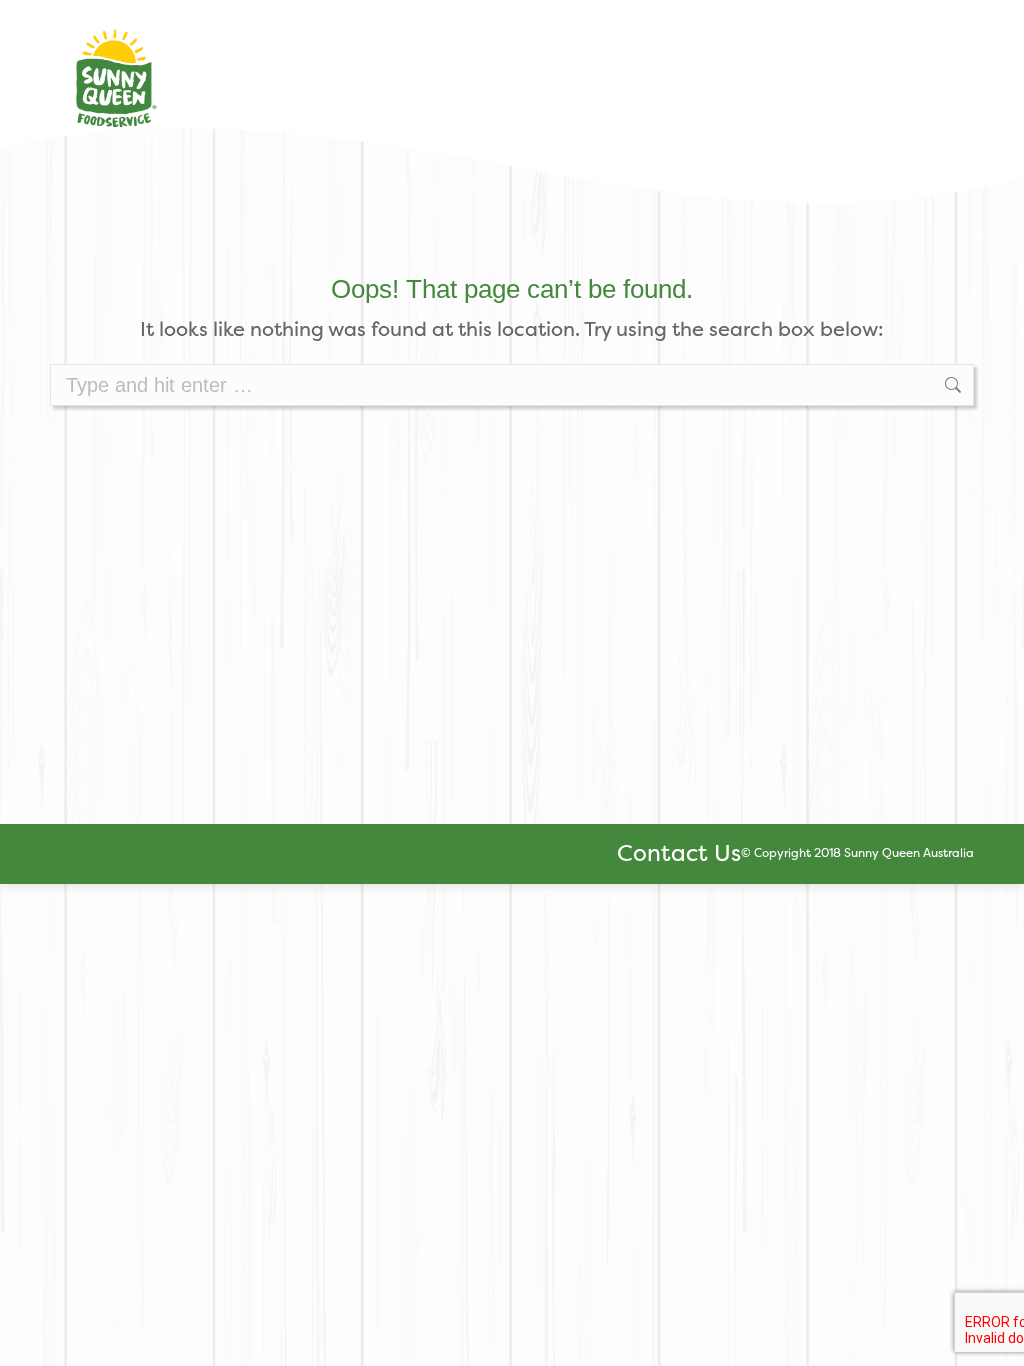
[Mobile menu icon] (953, 68)
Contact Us (679, 852)
